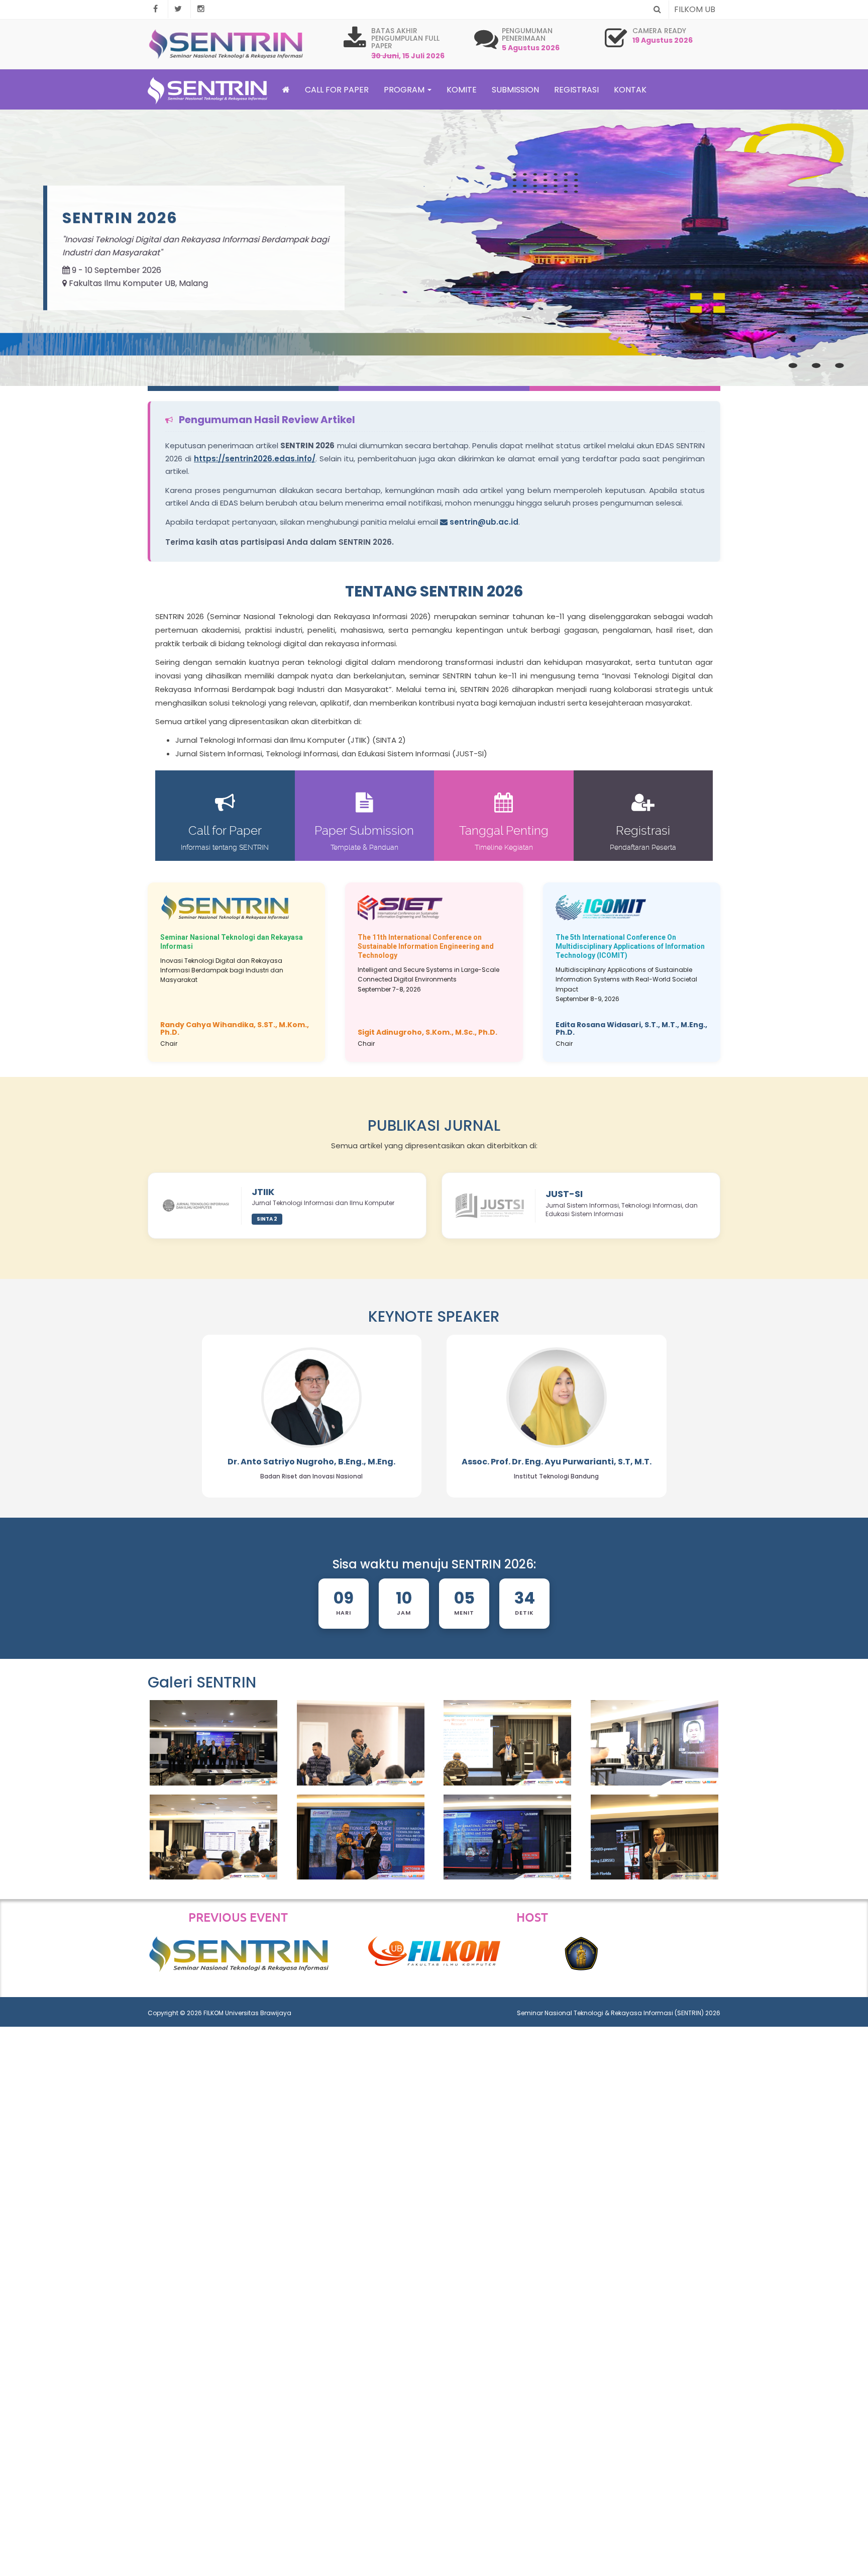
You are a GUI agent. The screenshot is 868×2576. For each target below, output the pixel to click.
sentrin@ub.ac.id (483, 522)
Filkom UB (695, 9)
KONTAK (630, 90)
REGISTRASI (576, 90)
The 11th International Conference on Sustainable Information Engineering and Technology (426, 946)
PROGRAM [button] (405, 90)
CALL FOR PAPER (337, 90)
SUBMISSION (515, 90)
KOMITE (462, 90)
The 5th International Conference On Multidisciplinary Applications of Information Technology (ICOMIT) (630, 946)
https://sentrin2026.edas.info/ (255, 459)
